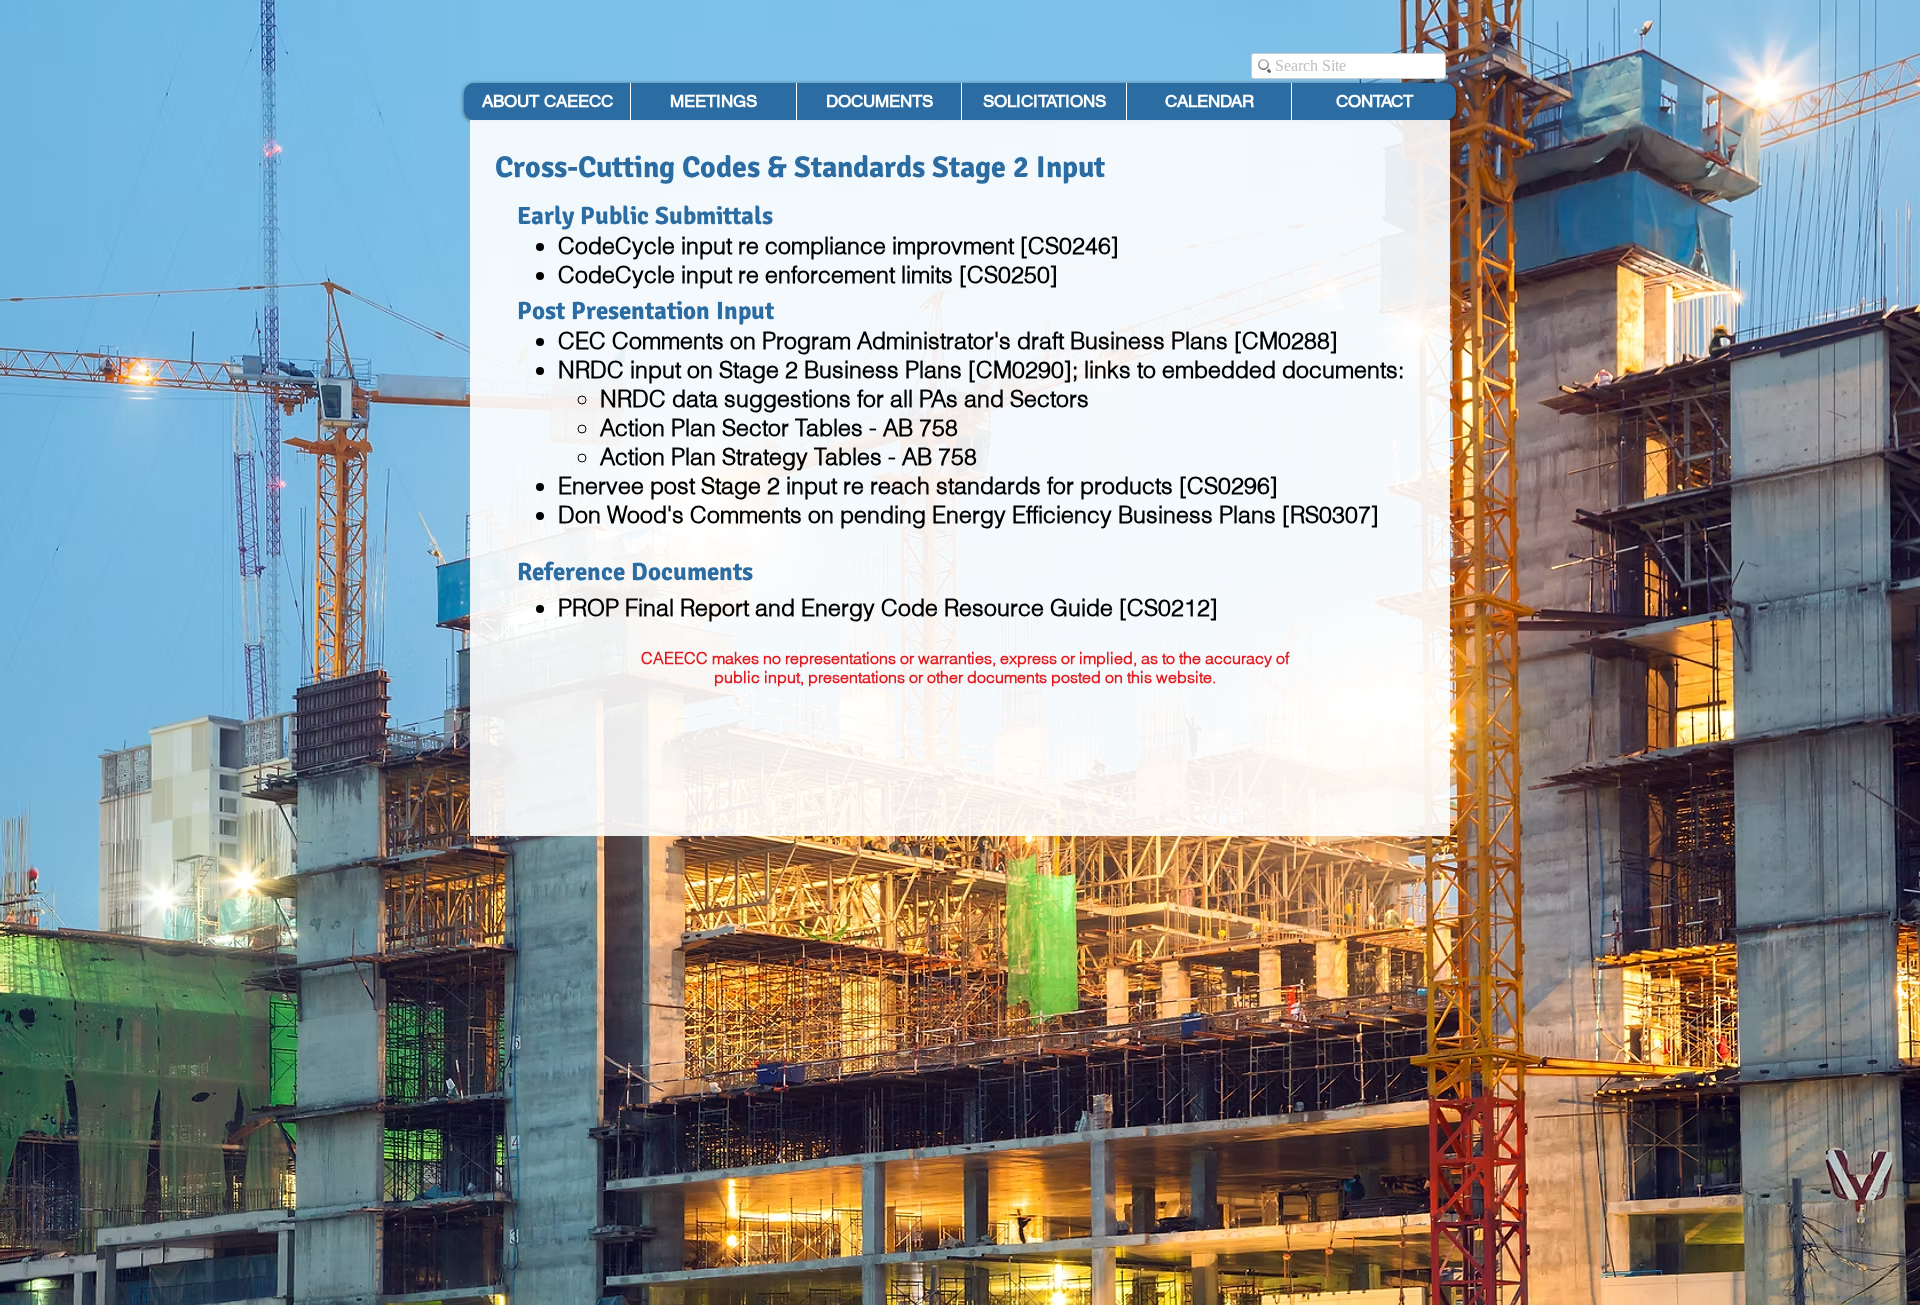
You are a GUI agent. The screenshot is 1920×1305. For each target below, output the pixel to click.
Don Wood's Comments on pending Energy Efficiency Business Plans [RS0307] (968, 514)
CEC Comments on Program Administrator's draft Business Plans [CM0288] (948, 340)
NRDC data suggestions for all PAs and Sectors (844, 398)
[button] (878, 101)
